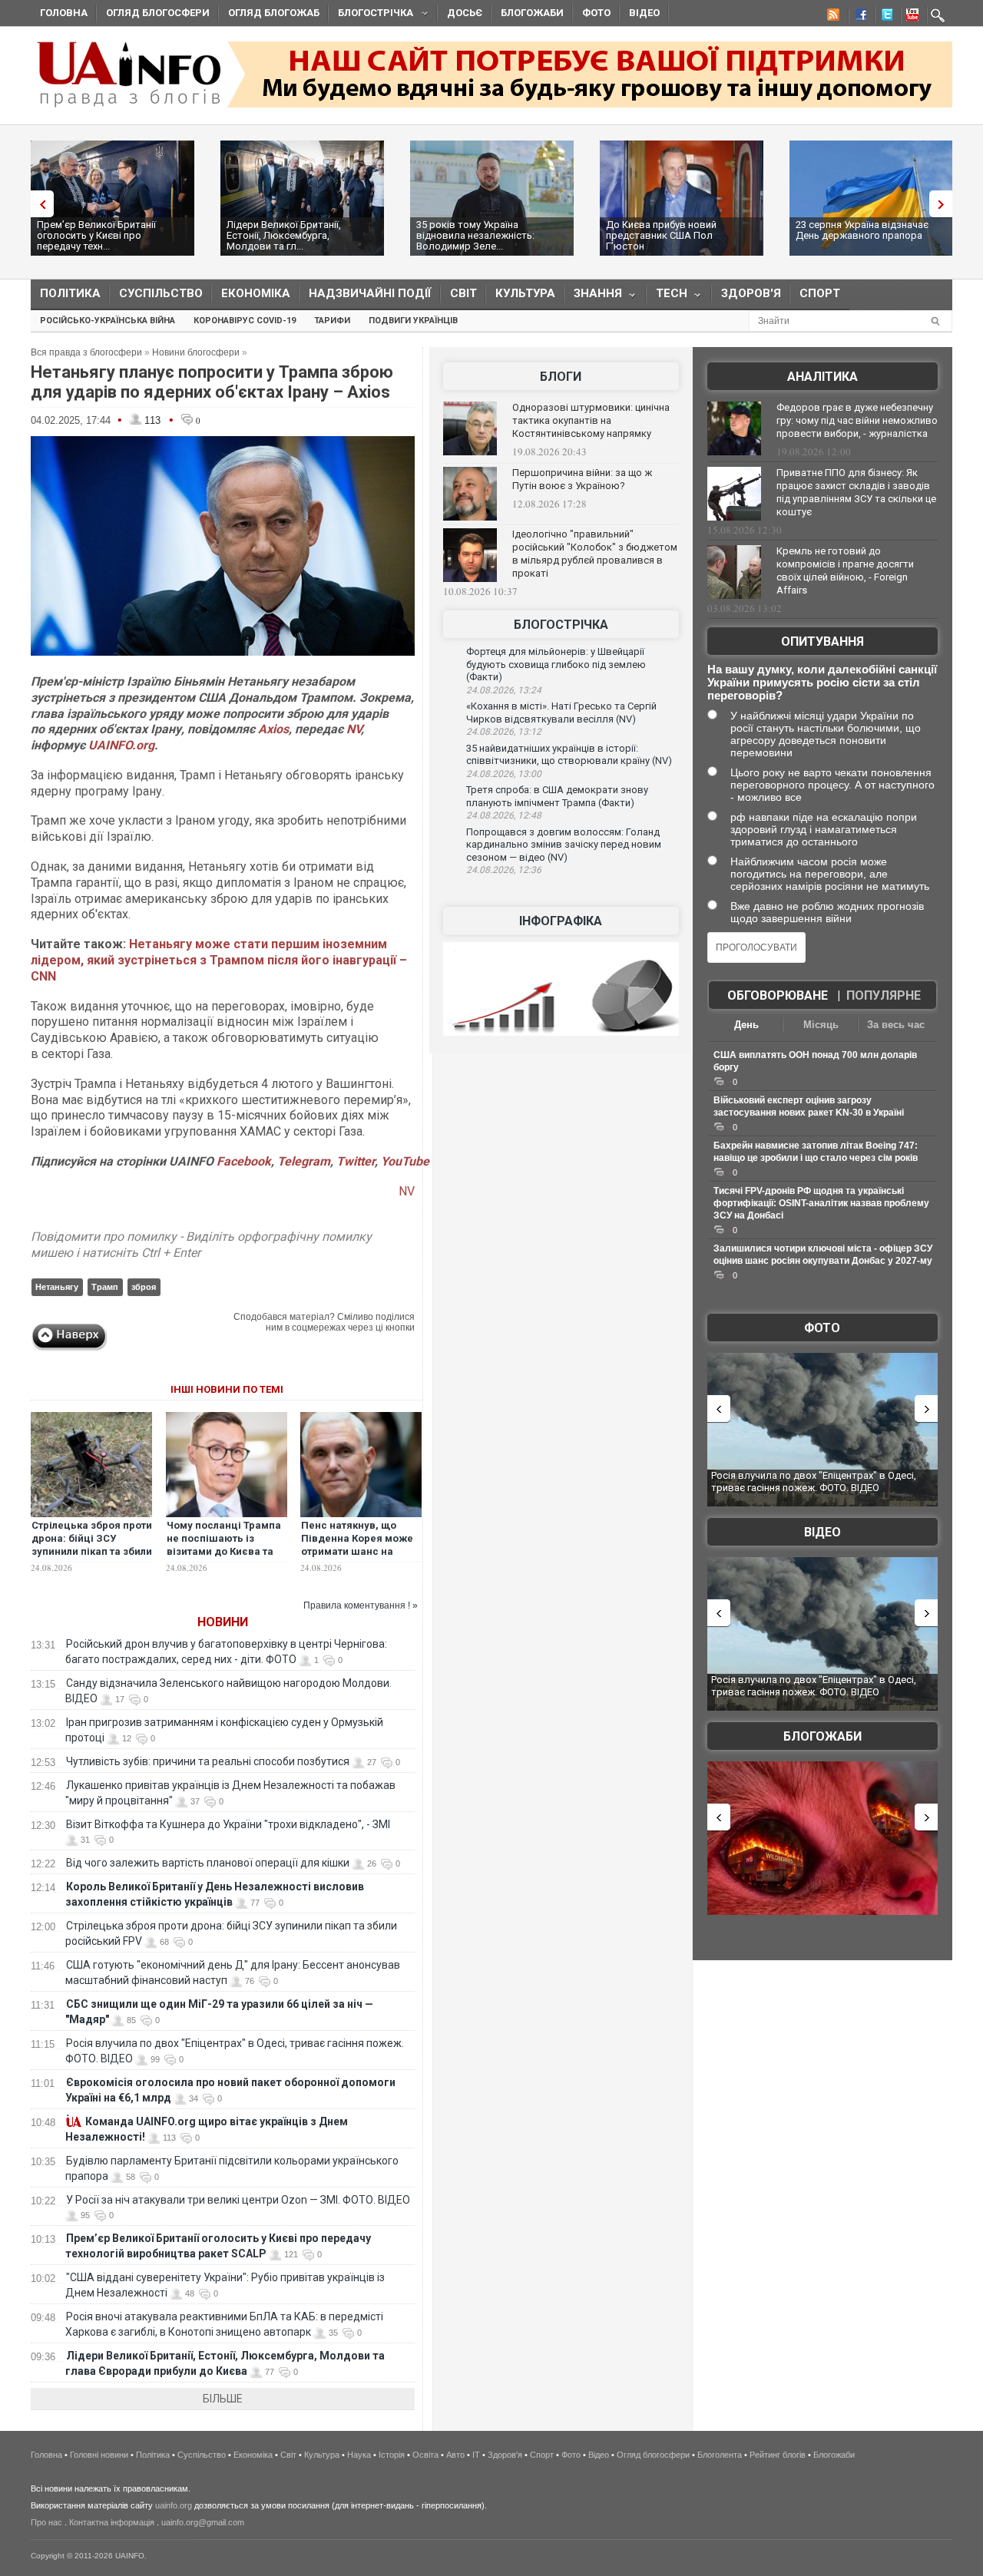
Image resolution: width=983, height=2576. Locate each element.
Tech (667, 297)
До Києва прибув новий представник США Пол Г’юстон (661, 235)
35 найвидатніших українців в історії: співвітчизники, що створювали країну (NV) (569, 755)
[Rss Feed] (832, 17)
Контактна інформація (112, 2522)
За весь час (896, 1025)
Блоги (561, 377)
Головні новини (99, 2455)
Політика (70, 293)
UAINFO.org (121, 745)
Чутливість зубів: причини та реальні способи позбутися (208, 1761)
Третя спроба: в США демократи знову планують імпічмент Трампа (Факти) (557, 796)
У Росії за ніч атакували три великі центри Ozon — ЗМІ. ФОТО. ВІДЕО (238, 2200)
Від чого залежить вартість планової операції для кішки (208, 1863)
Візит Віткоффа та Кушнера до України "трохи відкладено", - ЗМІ (228, 1824)
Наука (359, 2455)
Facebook (244, 1161)
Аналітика (822, 377)
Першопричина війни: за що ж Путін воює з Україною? (582, 479)
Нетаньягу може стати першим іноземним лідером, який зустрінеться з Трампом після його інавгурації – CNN (219, 960)
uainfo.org (174, 2505)
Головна (64, 13)
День (746, 1025)
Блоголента (720, 2455)
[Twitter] (884, 17)
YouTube (405, 1161)
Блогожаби (532, 13)
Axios (273, 729)
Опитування (822, 642)
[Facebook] (858, 17)
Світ (463, 293)
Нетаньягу (57, 1287)
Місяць (821, 1025)
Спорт (820, 293)
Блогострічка (371, 15)
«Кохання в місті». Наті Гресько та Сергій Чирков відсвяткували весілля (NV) (561, 713)
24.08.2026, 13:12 (504, 732)
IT (476, 2455)
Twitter (356, 1161)
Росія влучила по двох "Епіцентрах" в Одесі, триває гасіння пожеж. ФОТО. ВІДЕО (814, 1481)
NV (354, 729)
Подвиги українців (413, 321)
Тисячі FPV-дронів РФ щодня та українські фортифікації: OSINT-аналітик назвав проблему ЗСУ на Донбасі (821, 1203)
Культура (525, 293)
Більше (223, 2399)
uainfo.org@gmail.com (203, 2522)
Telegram (304, 1161)
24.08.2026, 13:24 (504, 690)
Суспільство (161, 293)
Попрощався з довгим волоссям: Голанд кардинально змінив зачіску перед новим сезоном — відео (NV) (564, 845)
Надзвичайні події (370, 293)
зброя (144, 1287)
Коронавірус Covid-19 (245, 321)
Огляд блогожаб (274, 13)
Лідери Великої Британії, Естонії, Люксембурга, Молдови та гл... (284, 235)
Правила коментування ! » (361, 1605)
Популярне (884, 995)
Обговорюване (778, 995)
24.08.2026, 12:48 (504, 815)
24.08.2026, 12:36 (504, 870)
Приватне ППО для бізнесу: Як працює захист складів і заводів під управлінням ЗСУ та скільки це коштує (856, 492)
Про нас (46, 2522)
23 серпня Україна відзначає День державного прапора (862, 230)
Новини (223, 1622)
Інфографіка (561, 921)
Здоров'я (751, 293)
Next (945, 204)
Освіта (425, 2455)
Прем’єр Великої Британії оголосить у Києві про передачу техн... (96, 235)
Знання (593, 297)
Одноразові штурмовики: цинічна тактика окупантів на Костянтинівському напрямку (591, 420)
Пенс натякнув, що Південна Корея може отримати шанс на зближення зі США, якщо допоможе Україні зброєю (361, 1558)
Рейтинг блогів (778, 2455)
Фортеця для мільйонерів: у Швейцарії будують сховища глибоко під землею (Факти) (556, 664)
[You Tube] (910, 17)
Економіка (256, 293)
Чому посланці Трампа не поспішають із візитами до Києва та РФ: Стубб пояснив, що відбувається (225, 1551)
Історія (392, 2455)
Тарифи (332, 321)
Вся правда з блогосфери (86, 352)
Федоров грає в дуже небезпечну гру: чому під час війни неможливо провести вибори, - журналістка (857, 420)
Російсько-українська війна (108, 321)
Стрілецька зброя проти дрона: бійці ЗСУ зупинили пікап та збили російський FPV (92, 1545)
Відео (644, 13)
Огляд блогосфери (158, 13)
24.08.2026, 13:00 (504, 774)
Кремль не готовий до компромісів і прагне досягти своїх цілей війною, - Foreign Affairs (845, 570)
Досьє (465, 13)
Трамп (105, 1287)
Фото (596, 13)
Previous (38, 204)
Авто (455, 2455)
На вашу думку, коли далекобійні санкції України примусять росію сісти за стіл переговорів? (822, 682)
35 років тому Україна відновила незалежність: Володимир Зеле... (475, 235)
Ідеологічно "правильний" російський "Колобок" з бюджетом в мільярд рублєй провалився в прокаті (595, 554)
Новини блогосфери (196, 352)
